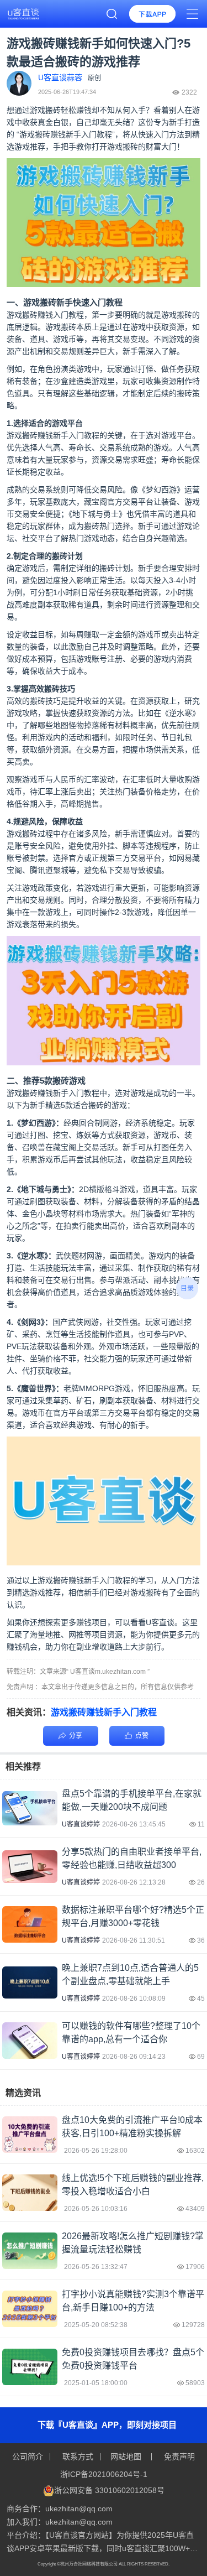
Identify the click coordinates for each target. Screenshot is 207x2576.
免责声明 (178, 2457)
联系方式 (78, 2457)
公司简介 (29, 2457)
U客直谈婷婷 (81, 1824)
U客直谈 (160, 1622)
